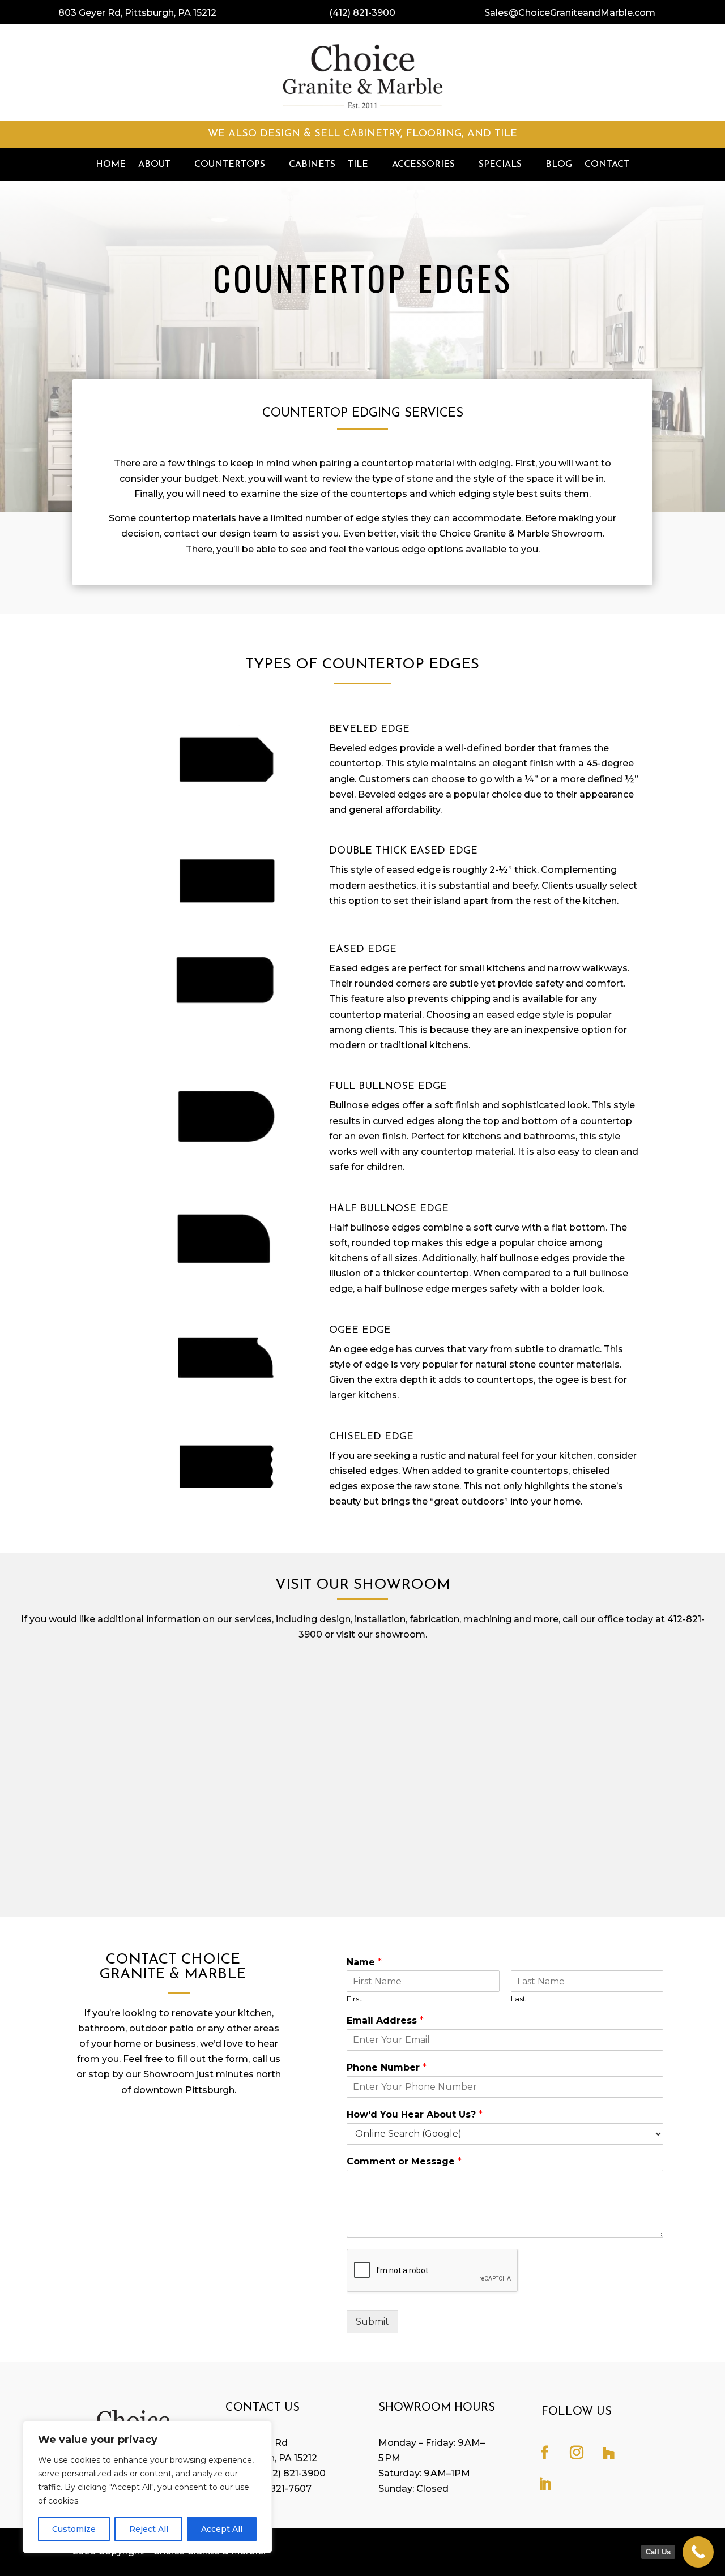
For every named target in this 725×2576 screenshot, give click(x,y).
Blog (559, 165)
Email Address (385, 2020)
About (154, 165)
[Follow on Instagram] (577, 2453)
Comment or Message (404, 2161)
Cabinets (312, 165)
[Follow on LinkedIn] (545, 2484)
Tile (358, 165)
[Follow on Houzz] (608, 2453)
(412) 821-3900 (362, 13)
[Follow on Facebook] (545, 2453)
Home (111, 165)
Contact (607, 165)
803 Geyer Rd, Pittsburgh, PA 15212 (137, 13)
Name (364, 1962)
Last (518, 1999)
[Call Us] (698, 2552)
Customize (74, 2529)
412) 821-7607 (280, 2489)
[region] (147, 2487)
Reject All (149, 2529)
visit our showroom (381, 1634)
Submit (372, 2322)
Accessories (423, 165)
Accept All (222, 2529)
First (354, 1999)
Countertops (230, 165)
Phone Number (387, 2067)
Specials (500, 165)
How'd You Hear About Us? (415, 2114)
